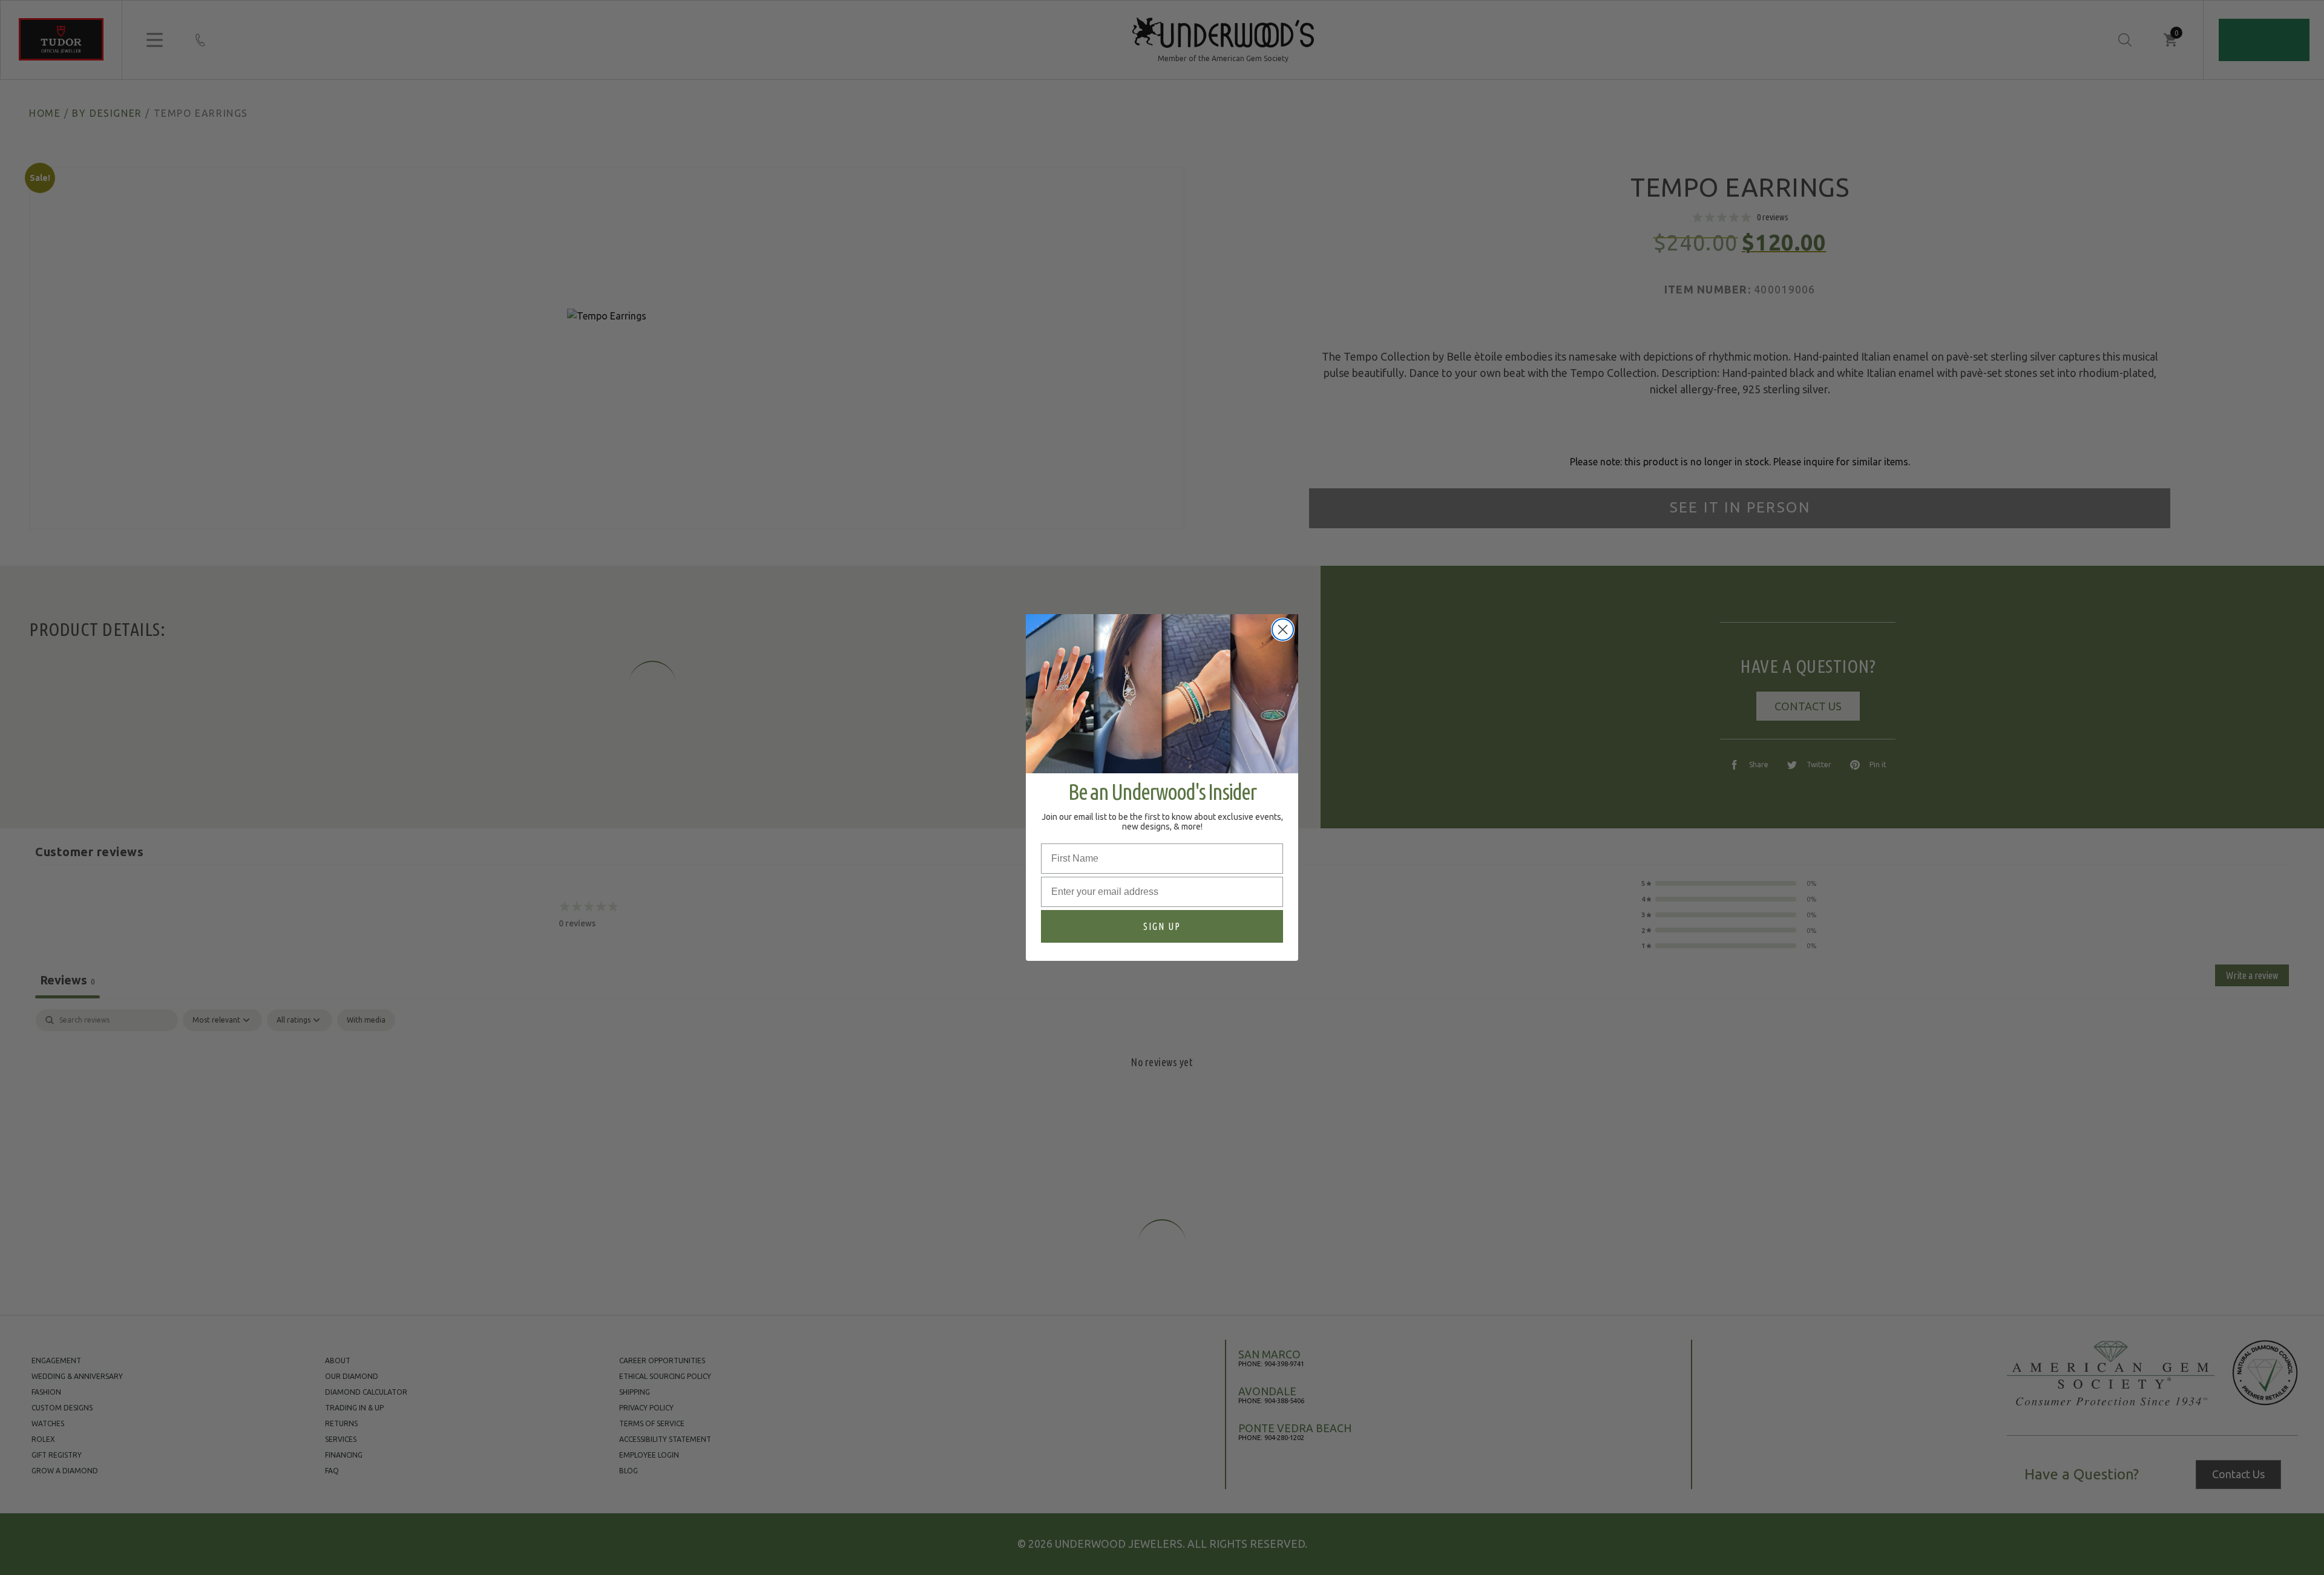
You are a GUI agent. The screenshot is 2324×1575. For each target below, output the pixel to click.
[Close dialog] (1283, 630)
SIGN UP (1162, 926)
